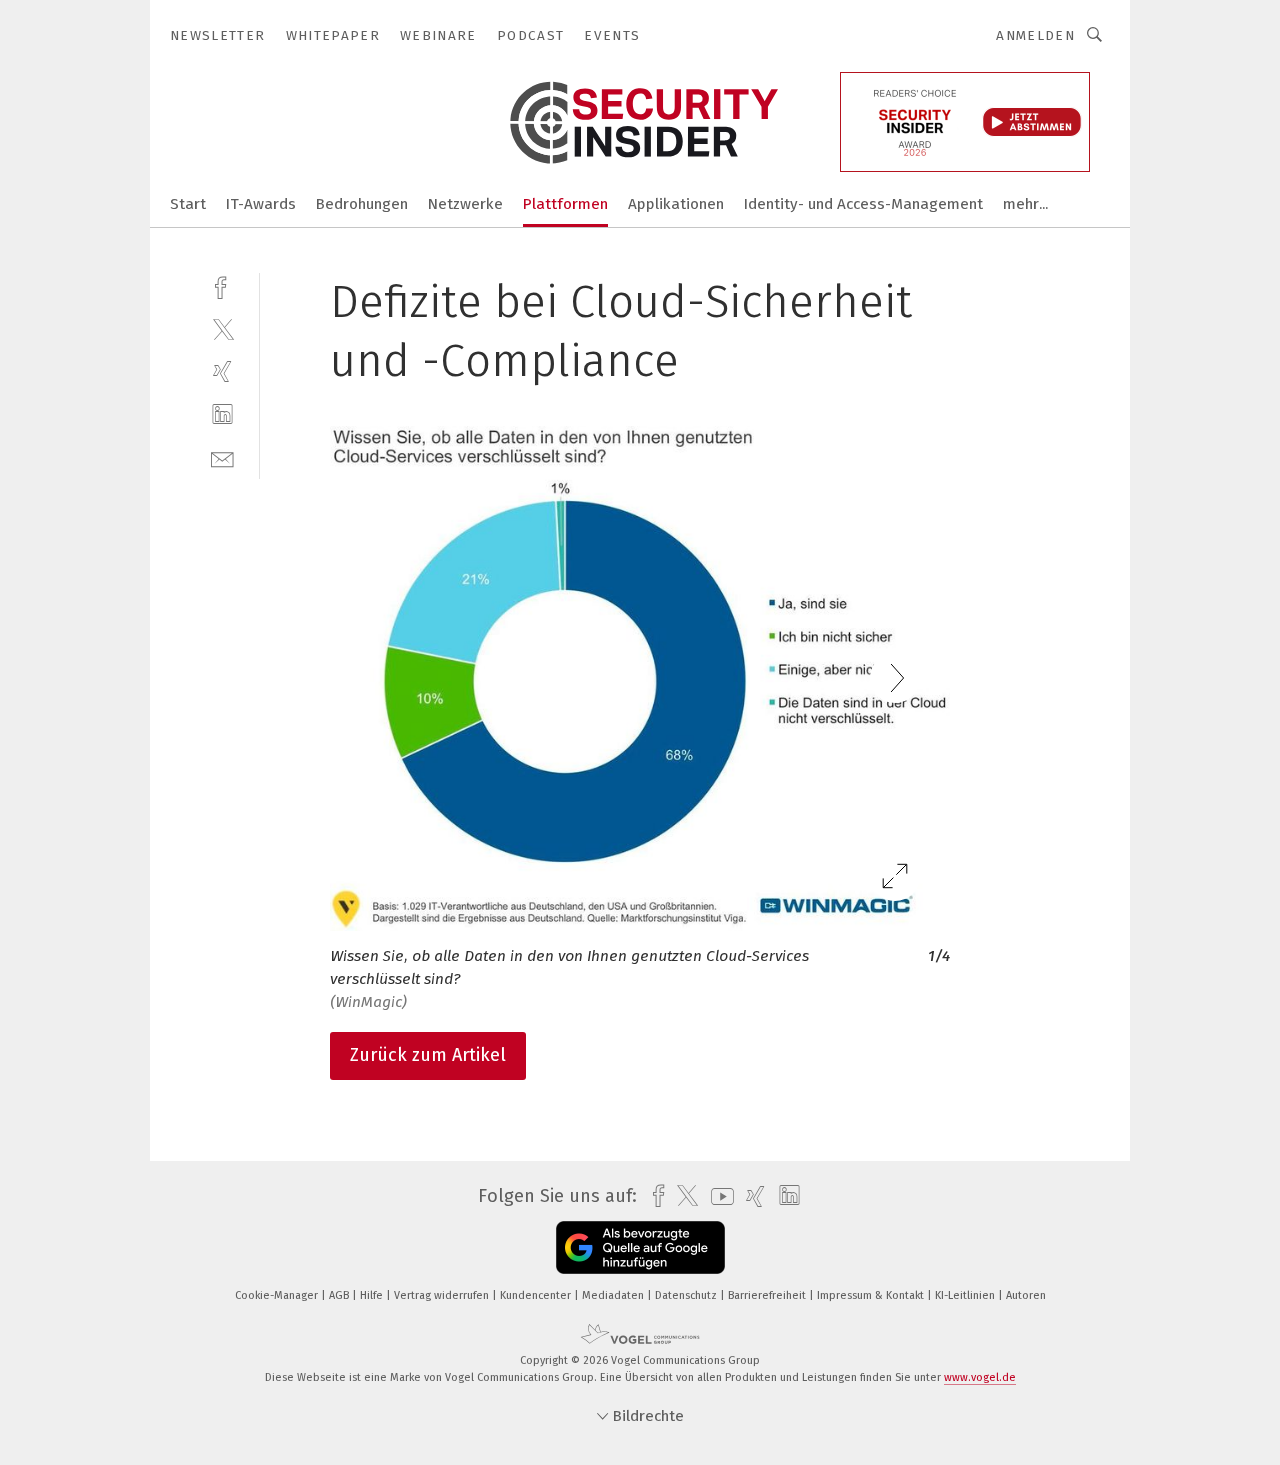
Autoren (1026, 1295)
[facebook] (222, 285)
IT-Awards (261, 204)
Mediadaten (614, 1295)
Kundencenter (537, 1295)
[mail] (222, 457)
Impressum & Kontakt (872, 1295)
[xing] (222, 371)
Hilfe (373, 1295)
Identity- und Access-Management (863, 204)
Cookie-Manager (278, 1295)
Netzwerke (465, 204)
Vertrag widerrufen (443, 1295)
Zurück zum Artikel (428, 1055)
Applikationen (676, 204)
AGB (340, 1295)
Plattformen (565, 204)
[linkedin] (222, 414)
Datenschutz (687, 1295)
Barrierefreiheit (768, 1295)
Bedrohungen (362, 204)
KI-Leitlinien (966, 1295)
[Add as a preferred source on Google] (640, 1247)
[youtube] (717, 1196)
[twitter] (222, 328)
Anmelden (1035, 35)
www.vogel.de (980, 1377)
